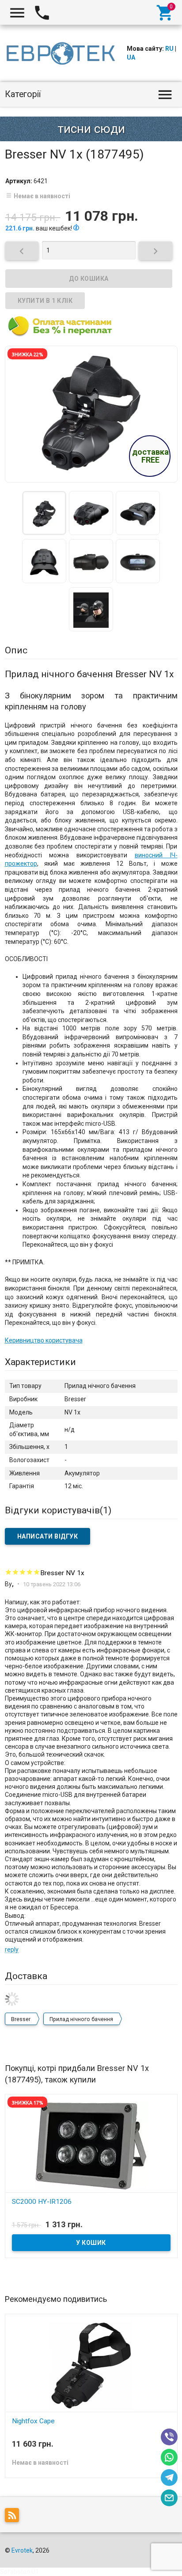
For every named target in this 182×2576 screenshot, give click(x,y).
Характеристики (40, 1362)
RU (169, 49)
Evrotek (22, 2550)
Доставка (26, 1976)
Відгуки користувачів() (58, 1510)
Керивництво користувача (44, 1340)
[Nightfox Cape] (91, 2365)
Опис (16, 650)
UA (131, 57)
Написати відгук (48, 1536)
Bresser (21, 2019)
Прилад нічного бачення (81, 2019)
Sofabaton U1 (19, 2572)
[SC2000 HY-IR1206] (91, 2145)
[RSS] (14, 2517)
